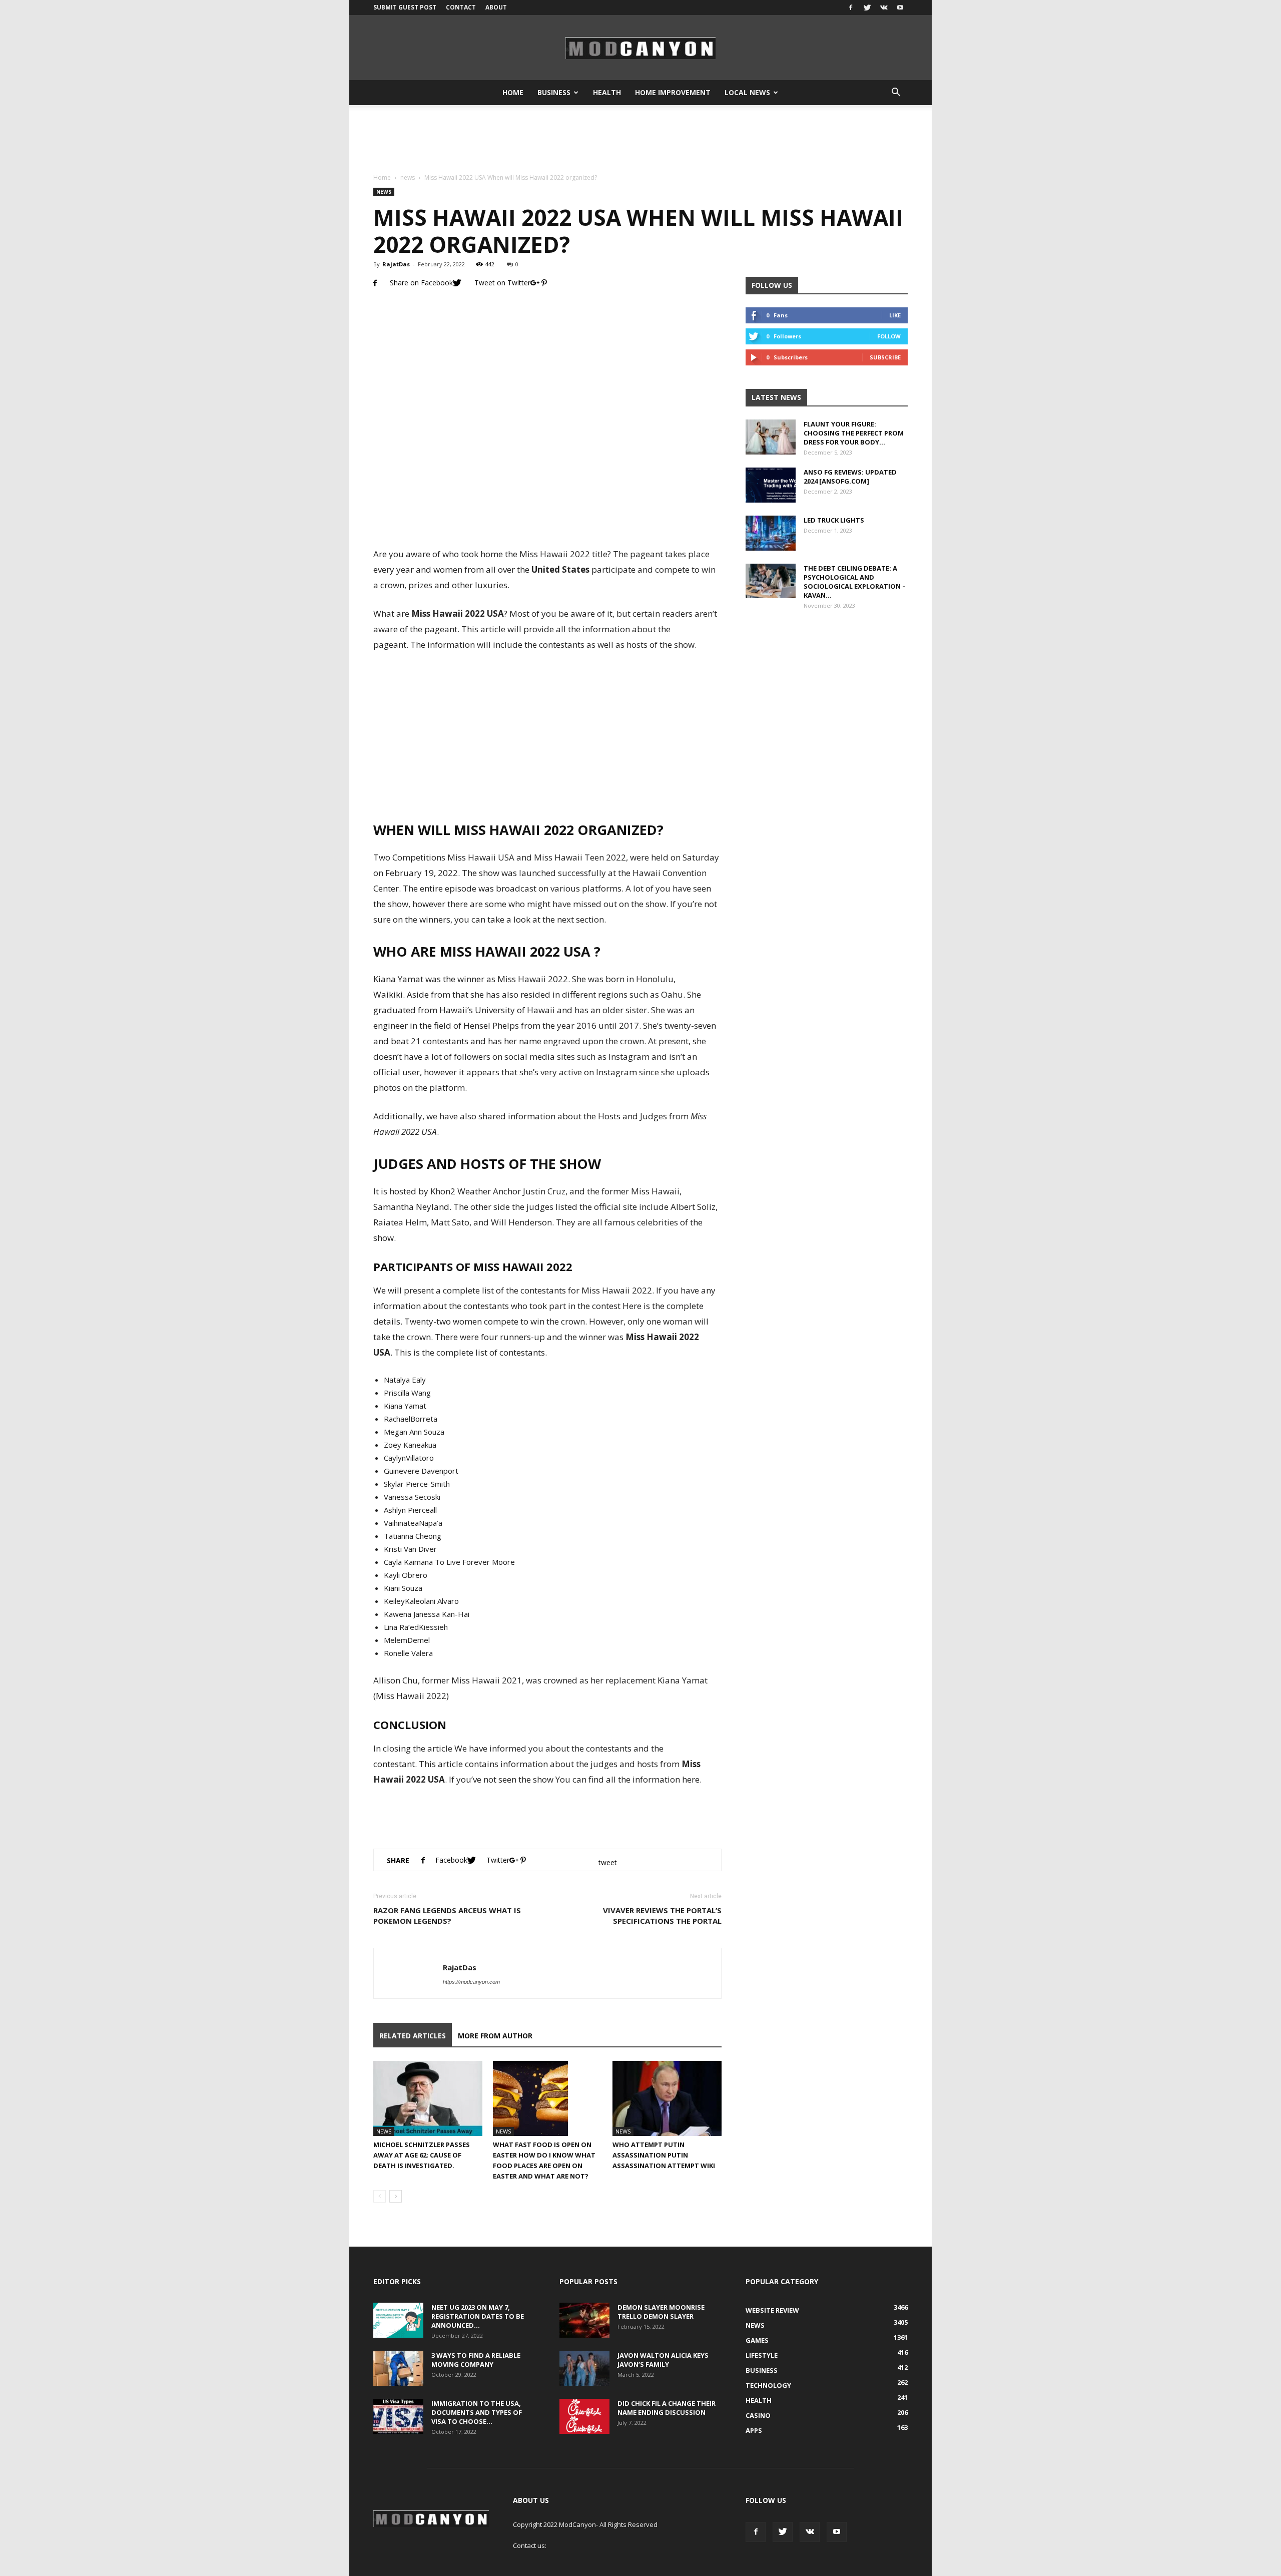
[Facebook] (851, 8)
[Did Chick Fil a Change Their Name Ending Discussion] (584, 2416)
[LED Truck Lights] (771, 533)
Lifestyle (762, 2355)
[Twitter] (867, 8)
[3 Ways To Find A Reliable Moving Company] (398, 2368)
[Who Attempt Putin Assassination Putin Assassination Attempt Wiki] (667, 2098)
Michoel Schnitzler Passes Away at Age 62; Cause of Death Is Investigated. (422, 2155)
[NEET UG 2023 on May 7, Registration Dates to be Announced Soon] (398, 2320)
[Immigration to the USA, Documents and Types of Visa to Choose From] (398, 2416)
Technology (768, 2385)
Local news (747, 92)
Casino (758, 2415)
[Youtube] (900, 8)
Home (513, 92)
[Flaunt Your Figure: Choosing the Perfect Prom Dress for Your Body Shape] (771, 437)
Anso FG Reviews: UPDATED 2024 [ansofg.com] (850, 477)
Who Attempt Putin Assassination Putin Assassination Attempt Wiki (664, 2155)
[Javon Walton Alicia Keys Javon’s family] (584, 2368)
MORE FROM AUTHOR (495, 2036)
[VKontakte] (884, 8)
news (408, 177)
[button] (896, 93)
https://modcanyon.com (471, 1982)
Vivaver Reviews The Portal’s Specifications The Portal (662, 1915)
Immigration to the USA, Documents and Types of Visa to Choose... (477, 2412)
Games (757, 2340)
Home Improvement (673, 92)
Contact (461, 7)
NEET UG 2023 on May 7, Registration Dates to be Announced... (478, 2316)
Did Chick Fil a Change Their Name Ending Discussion (667, 2408)
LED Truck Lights (834, 520)
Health (607, 92)
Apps (754, 2430)
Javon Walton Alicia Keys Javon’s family (663, 2360)
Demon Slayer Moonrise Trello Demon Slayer (661, 2312)
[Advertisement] (640, 140)
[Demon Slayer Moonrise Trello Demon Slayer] (584, 2320)
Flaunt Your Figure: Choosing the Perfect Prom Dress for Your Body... (854, 433)
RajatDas (396, 264)
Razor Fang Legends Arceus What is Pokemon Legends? (447, 1915)
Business (554, 92)
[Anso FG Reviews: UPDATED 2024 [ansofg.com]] (771, 485)
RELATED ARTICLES (413, 2036)
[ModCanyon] (640, 48)
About (496, 7)
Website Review (772, 2310)
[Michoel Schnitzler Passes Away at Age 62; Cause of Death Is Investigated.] (428, 2098)
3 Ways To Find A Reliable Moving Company (476, 2360)
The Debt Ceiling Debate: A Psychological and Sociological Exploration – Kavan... (855, 582)
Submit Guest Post (405, 7)
